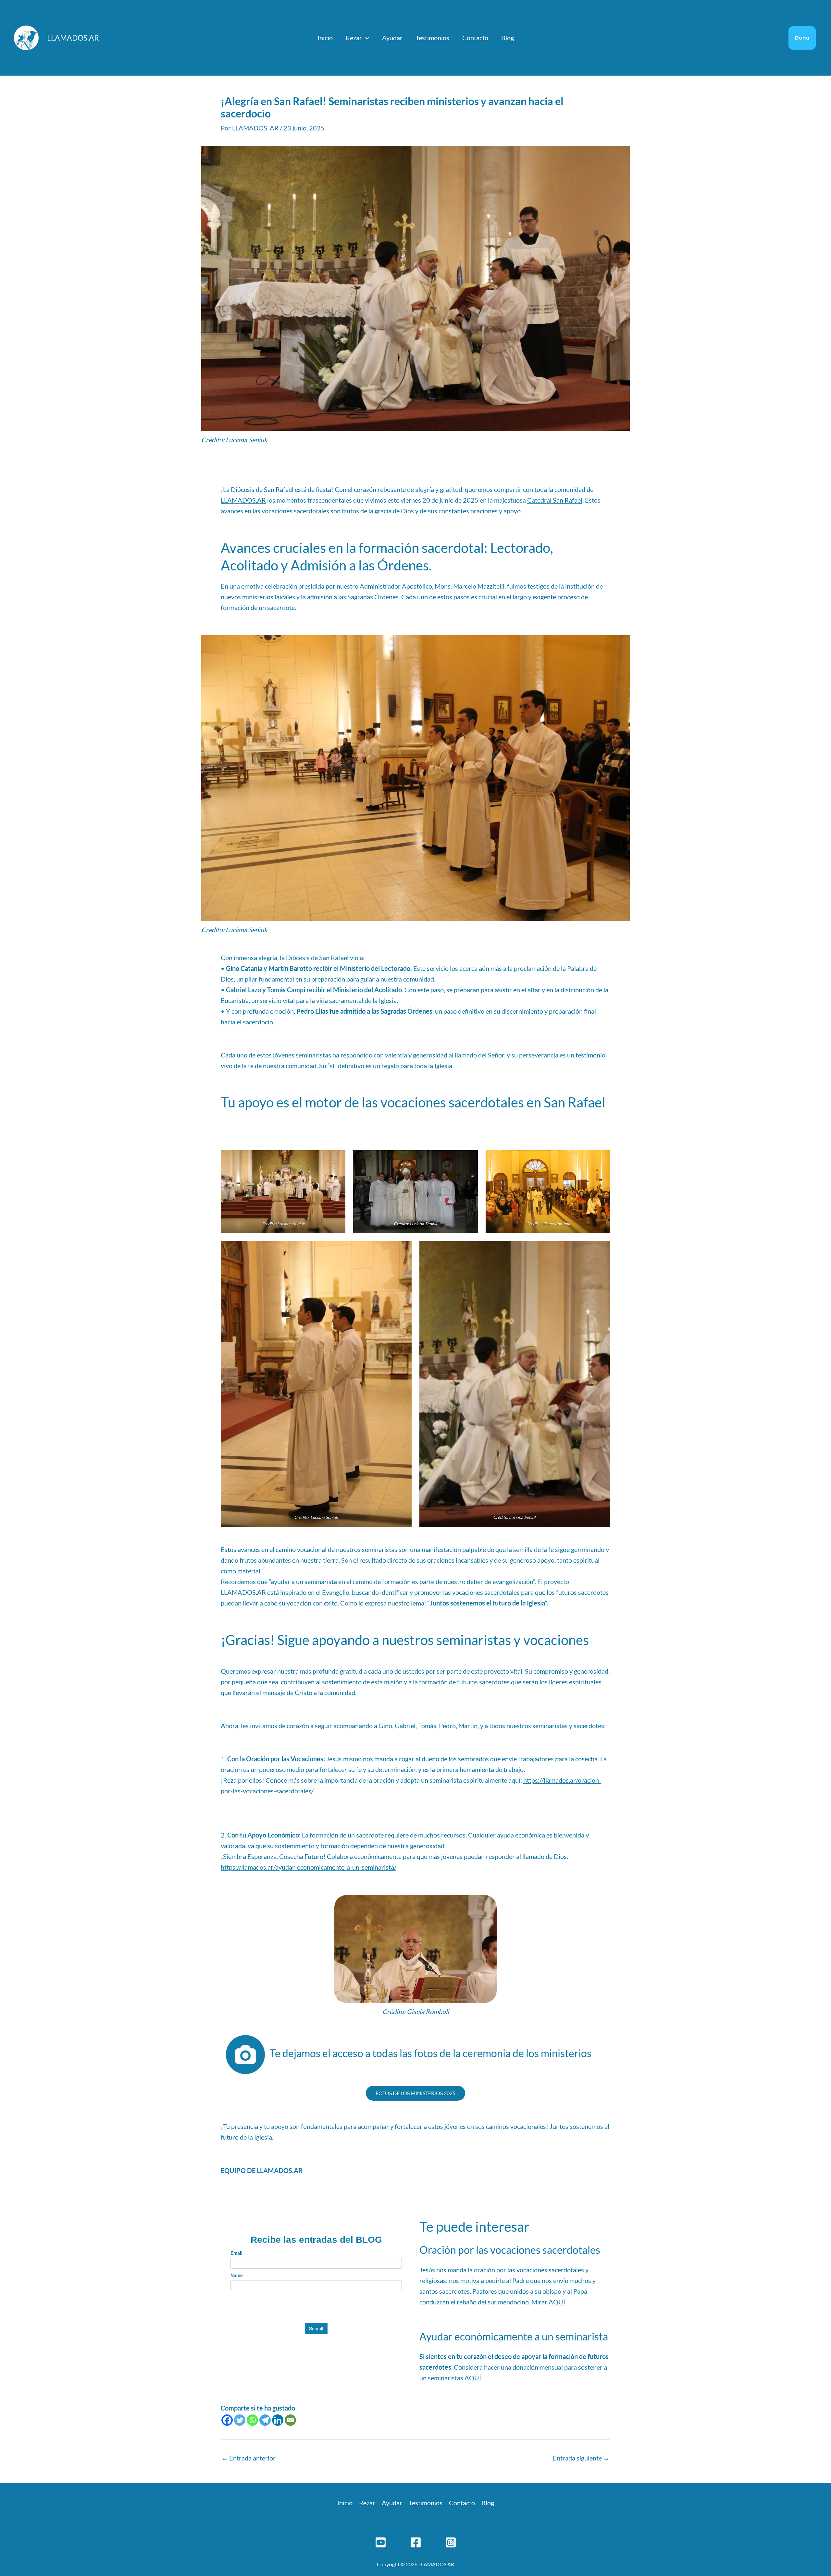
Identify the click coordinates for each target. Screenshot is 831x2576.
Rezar (354, 38)
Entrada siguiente (581, 2458)
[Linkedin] (278, 2420)
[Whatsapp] (252, 2420)
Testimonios (432, 38)
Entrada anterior (248, 2458)
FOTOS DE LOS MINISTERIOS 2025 (415, 2093)
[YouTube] (381, 2542)
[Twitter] (240, 2420)
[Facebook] (227, 2420)
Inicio (325, 38)
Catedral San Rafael (555, 500)
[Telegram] (265, 2420)
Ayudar (392, 38)
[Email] (290, 2420)
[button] (366, 38)
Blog (508, 38)
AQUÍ (557, 2302)
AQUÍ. (473, 2378)
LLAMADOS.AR (73, 38)
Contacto (475, 38)
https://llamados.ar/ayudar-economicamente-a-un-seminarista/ (309, 1867)
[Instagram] (451, 2542)
